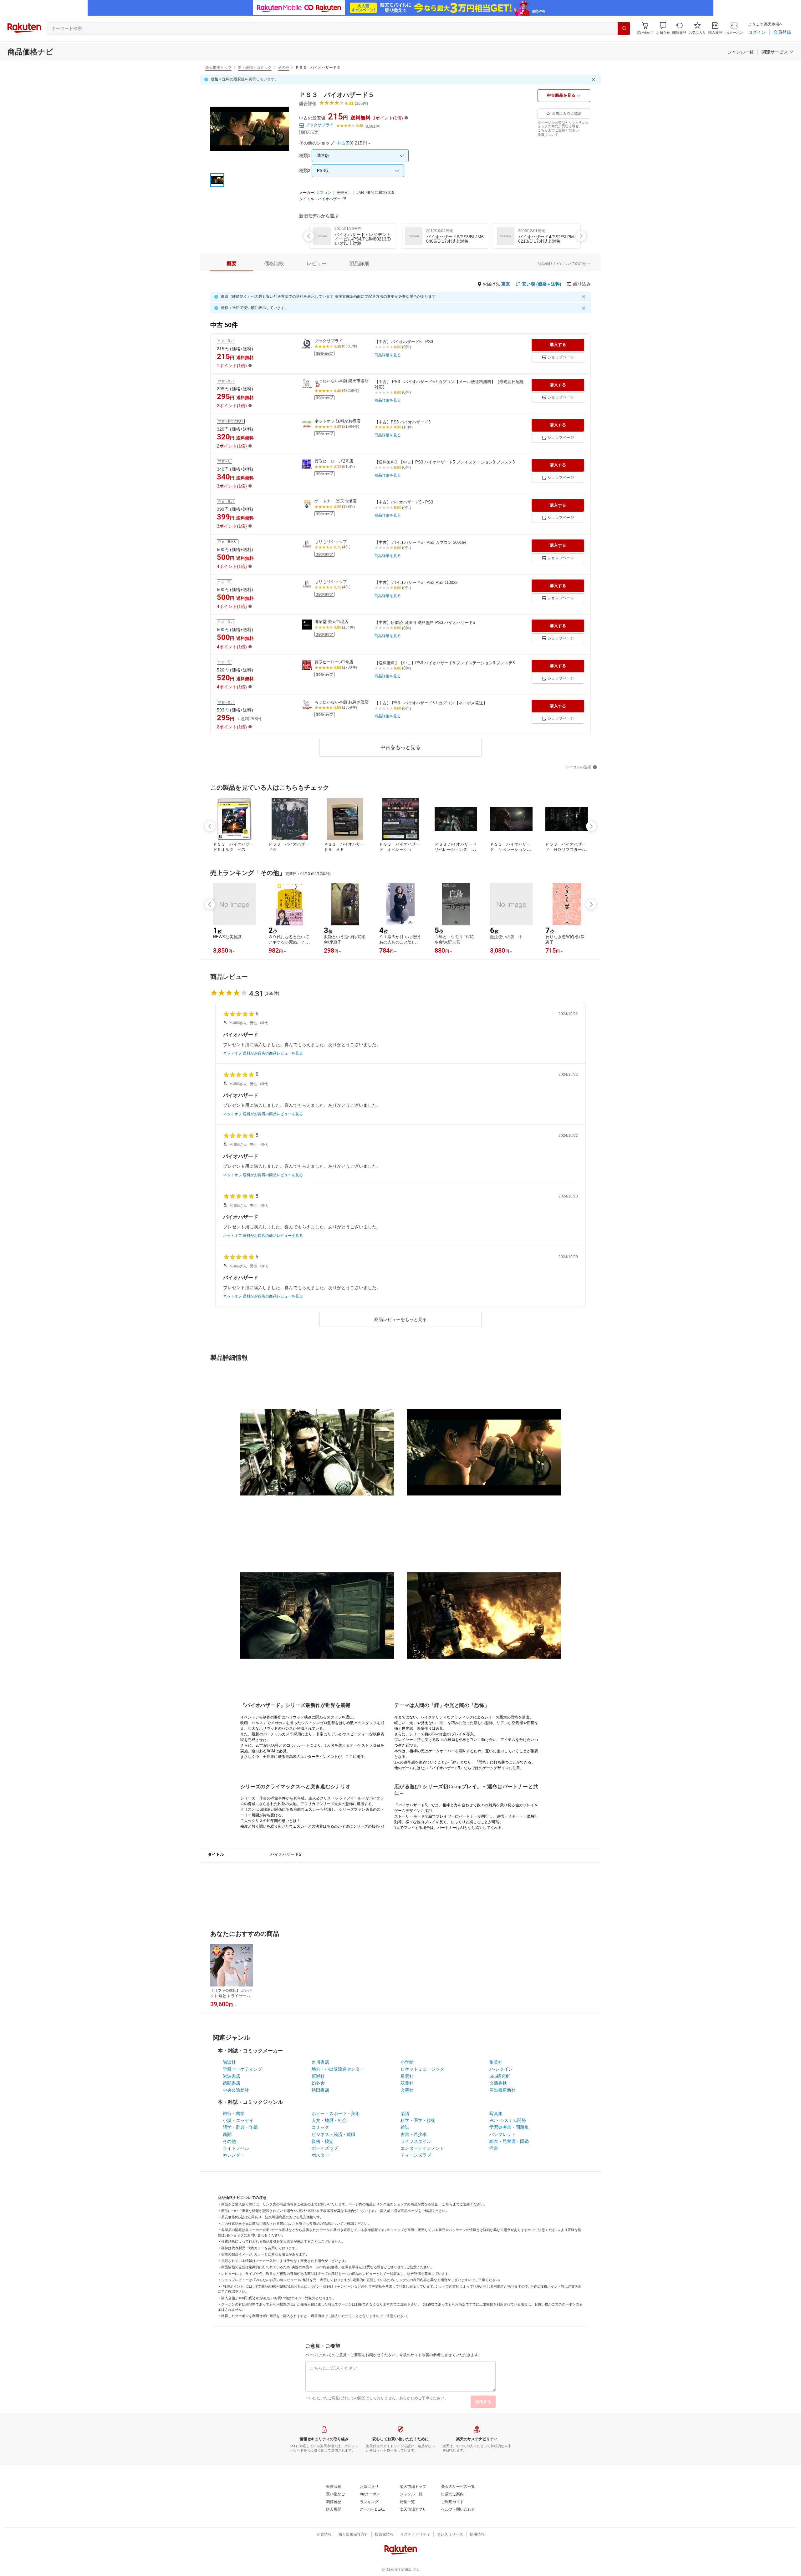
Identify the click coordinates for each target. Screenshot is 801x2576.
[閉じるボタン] (594, 79)
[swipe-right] (581, 236)
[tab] (232, 264)
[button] (663, 28)
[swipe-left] (309, 236)
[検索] (624, 28)
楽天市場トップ (218, 68)
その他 (283, 68)
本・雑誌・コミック (255, 68)
